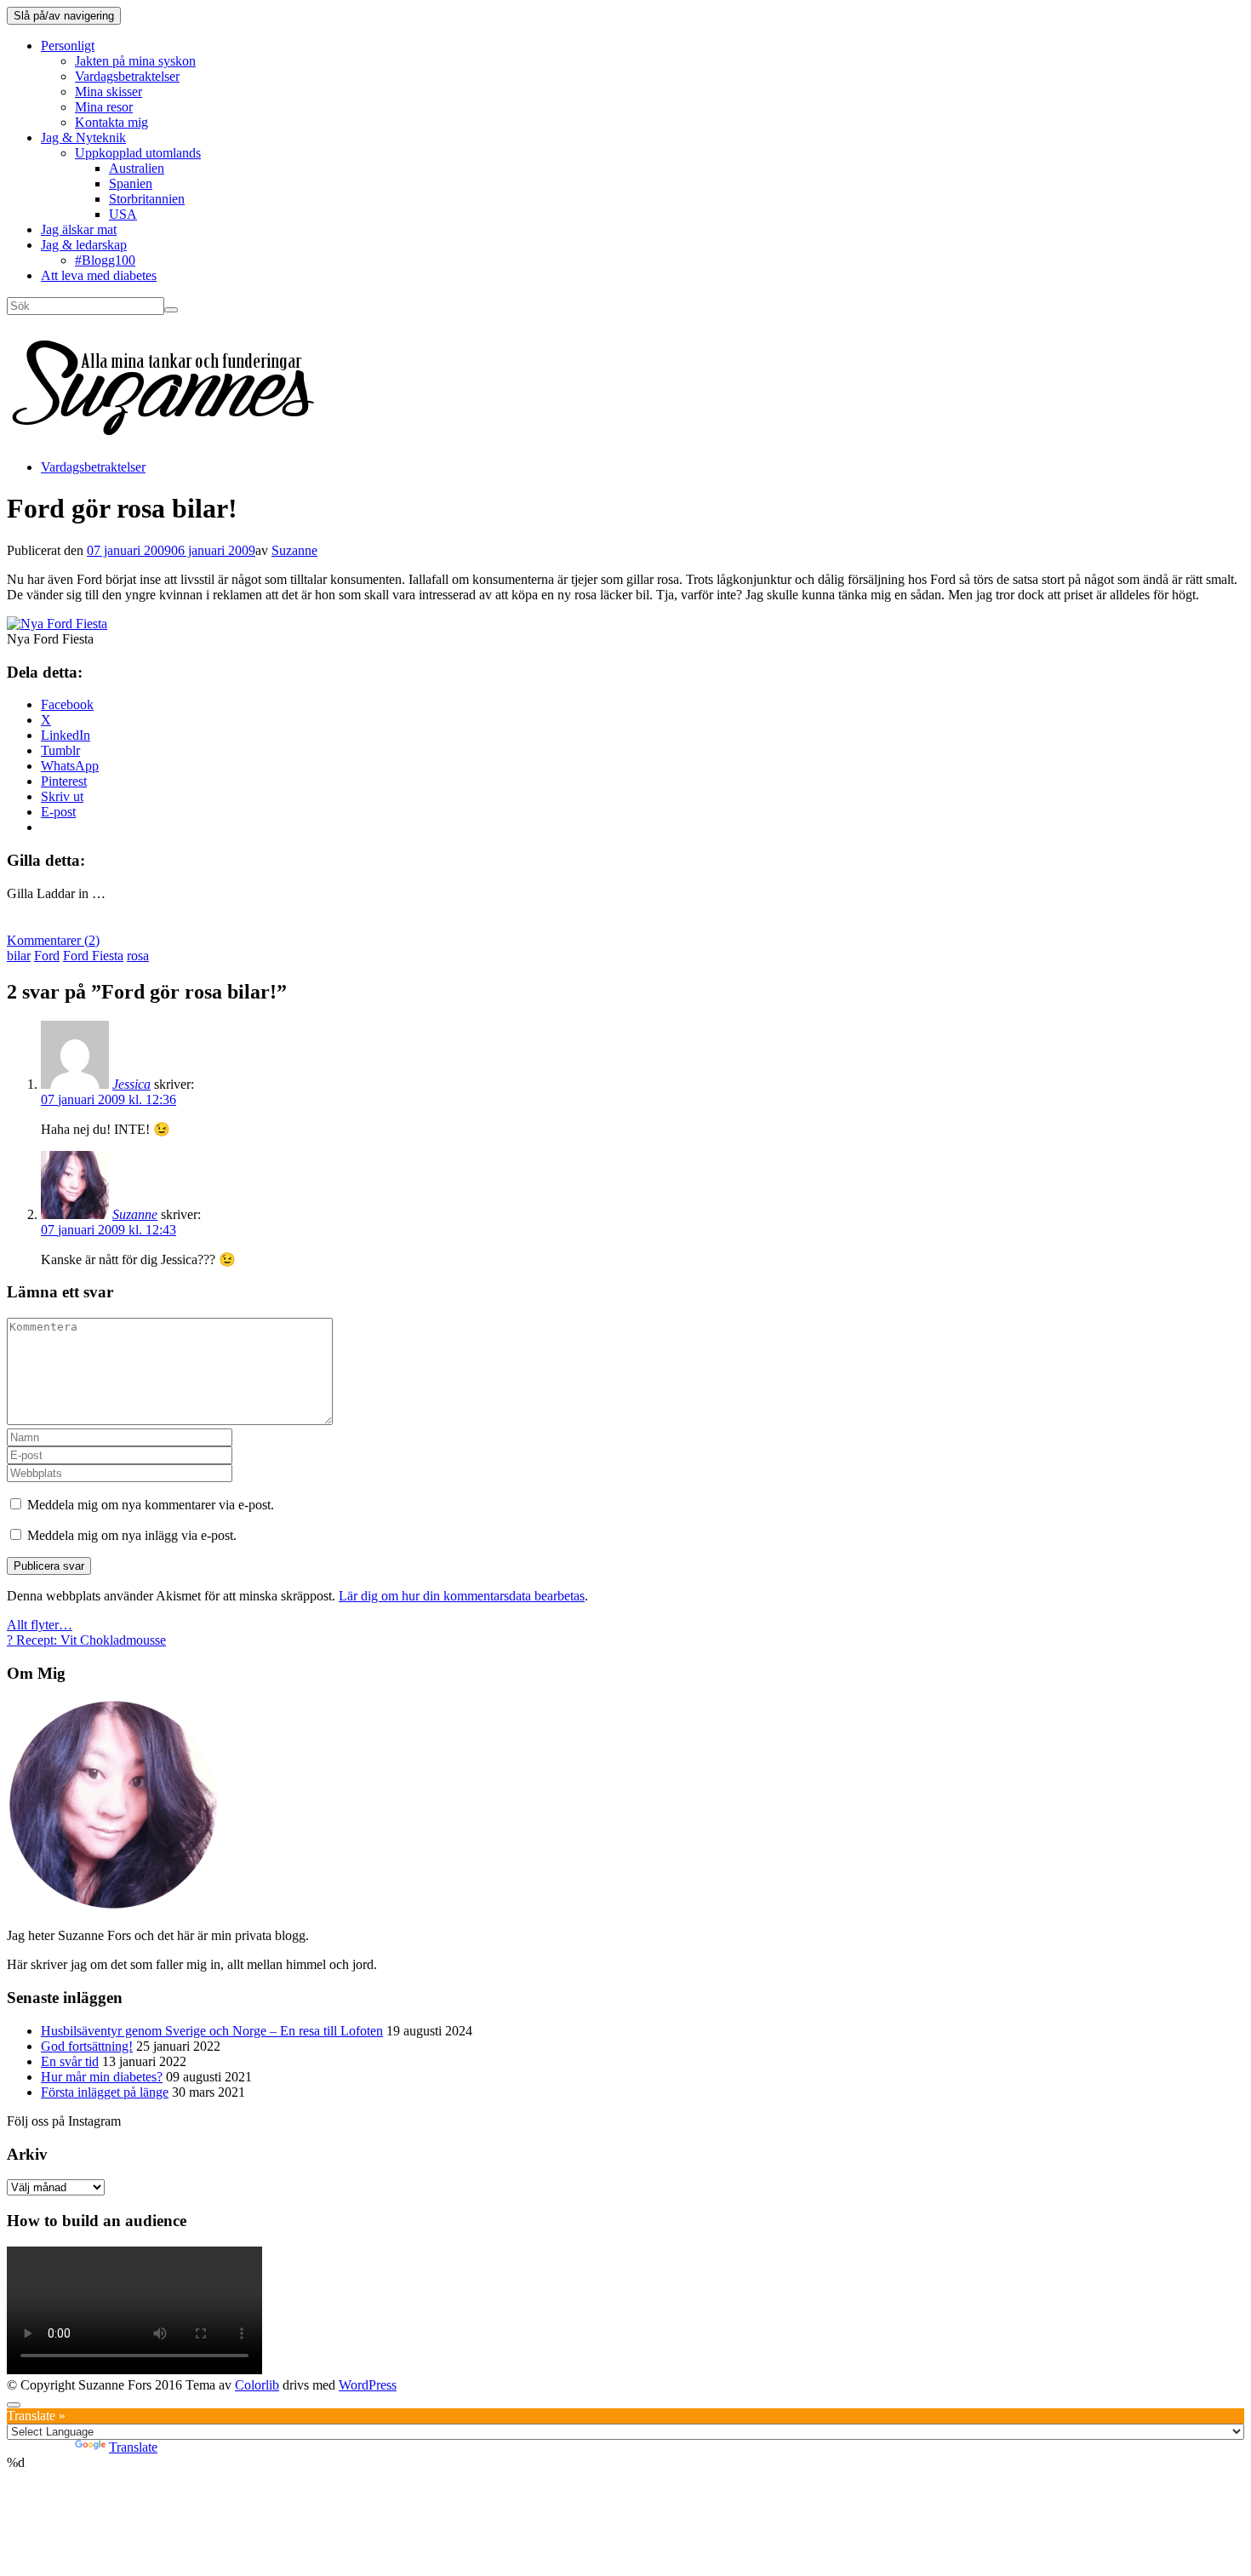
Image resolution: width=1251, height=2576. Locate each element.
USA (123, 214)
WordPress (368, 2385)
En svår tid (70, 2061)
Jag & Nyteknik (83, 137)
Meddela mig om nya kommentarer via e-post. (151, 1505)
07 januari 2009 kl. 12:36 (109, 1099)
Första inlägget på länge (105, 2092)
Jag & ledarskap (84, 245)
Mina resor (104, 107)
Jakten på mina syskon (135, 61)
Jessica (131, 1084)
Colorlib (257, 2385)
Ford (47, 956)
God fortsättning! (87, 2046)
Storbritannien (147, 199)
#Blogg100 (105, 260)
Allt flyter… (40, 1625)
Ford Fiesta (93, 956)
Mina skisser (109, 92)
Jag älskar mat (79, 229)
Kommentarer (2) (53, 940)
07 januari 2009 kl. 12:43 (109, 1230)
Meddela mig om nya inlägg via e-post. (132, 1535)
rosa (138, 956)
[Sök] (171, 310)
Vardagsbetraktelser (127, 76)
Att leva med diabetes (99, 275)
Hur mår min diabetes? (102, 2077)
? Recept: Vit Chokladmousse (86, 1640)
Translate (133, 2447)
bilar (19, 956)
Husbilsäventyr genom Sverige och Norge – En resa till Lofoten (212, 2031)
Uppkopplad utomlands (138, 153)
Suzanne (294, 550)
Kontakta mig (111, 122)
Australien (137, 168)
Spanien (131, 183)
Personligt (68, 46)
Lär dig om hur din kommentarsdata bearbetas (462, 1596)
